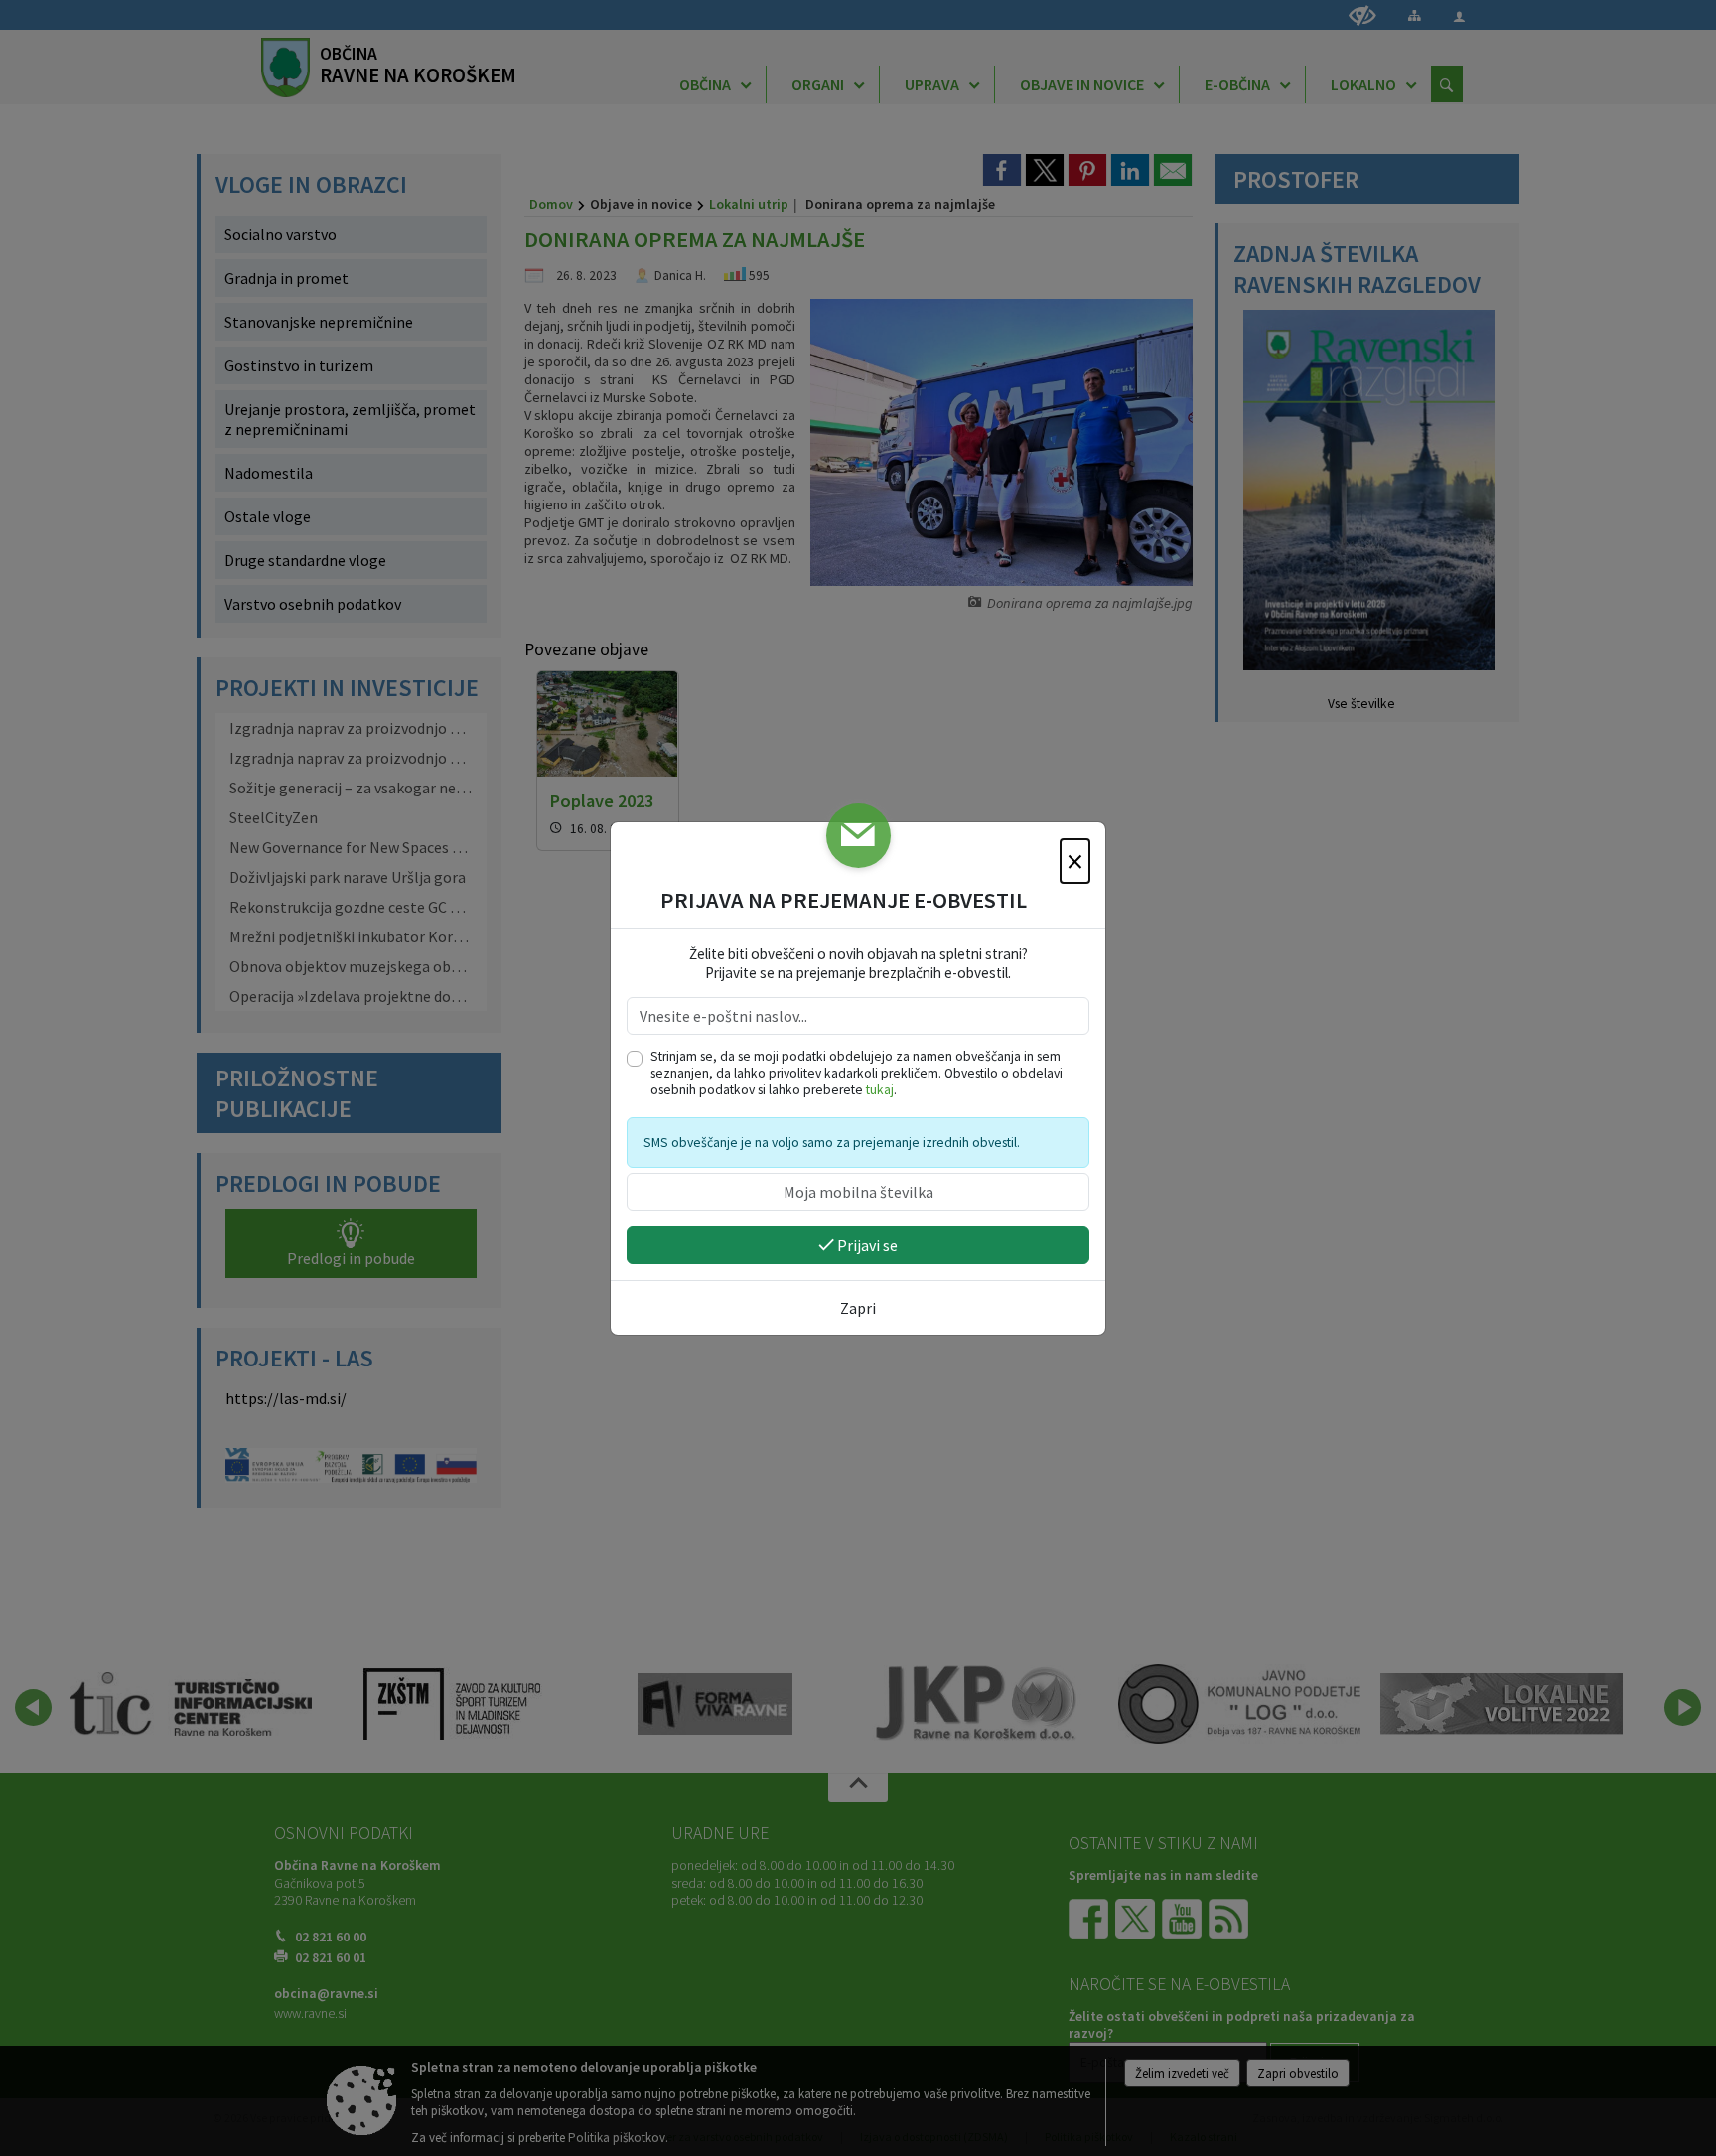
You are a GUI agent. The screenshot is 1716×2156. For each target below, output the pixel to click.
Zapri (858, 1308)
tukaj (880, 1090)
